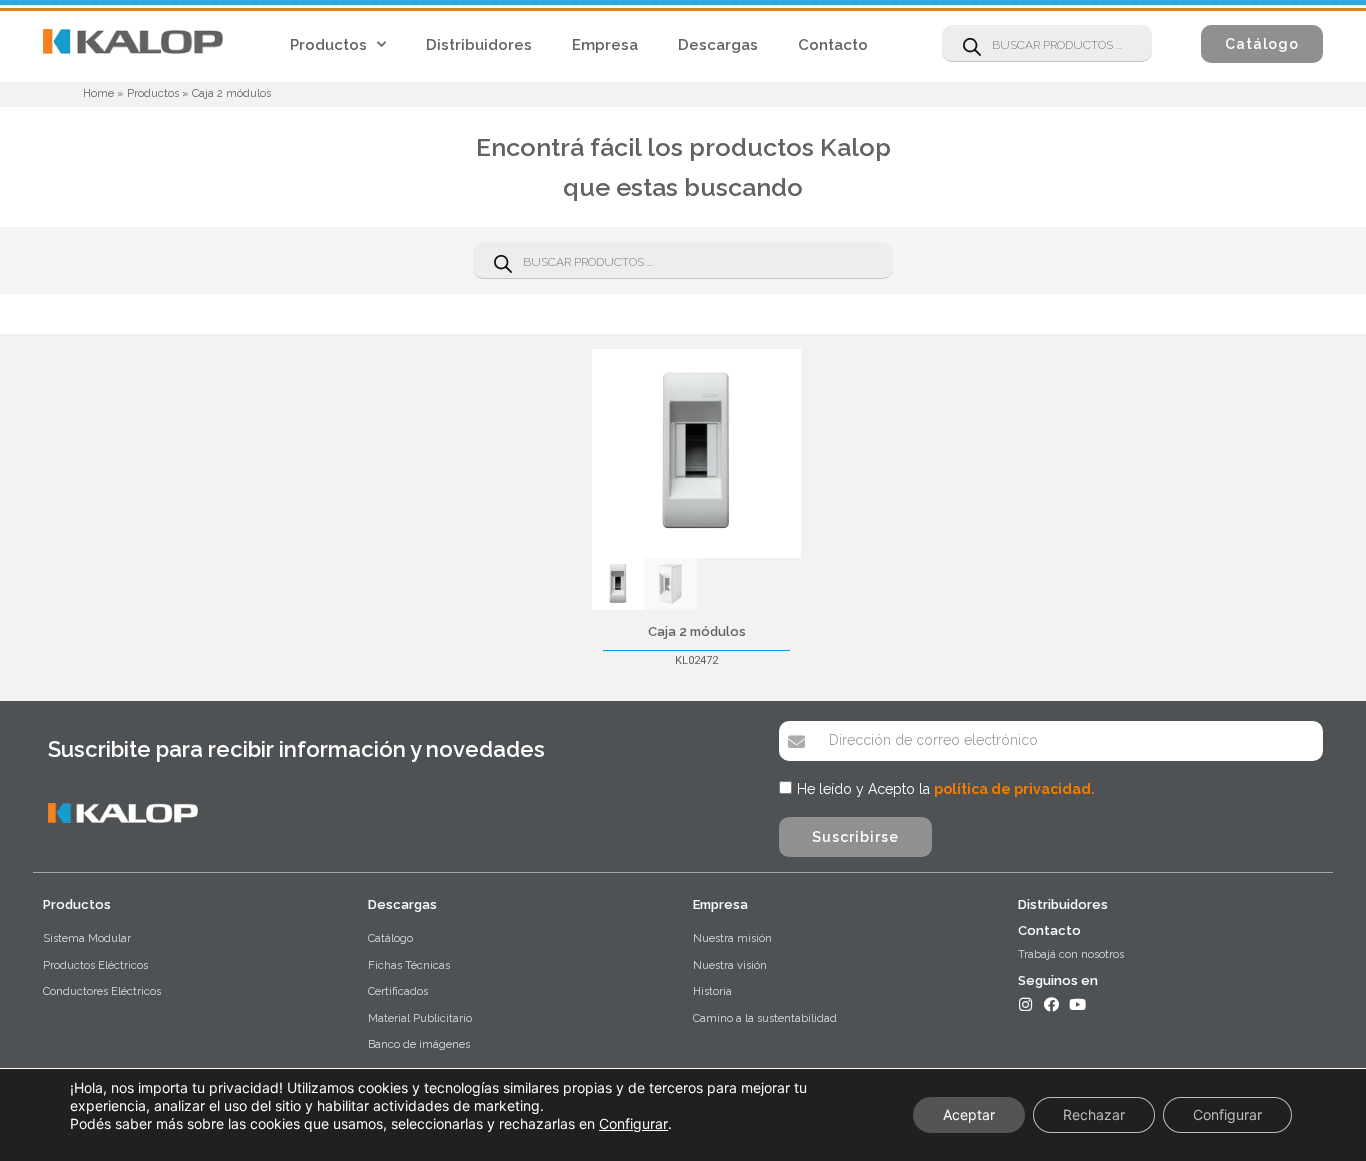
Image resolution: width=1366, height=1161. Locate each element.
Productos (328, 45)
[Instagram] (1025, 1004)
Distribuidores (479, 45)
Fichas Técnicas (409, 965)
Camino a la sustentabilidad (765, 1018)
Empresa (605, 45)
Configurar (633, 1123)
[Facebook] (1051, 1004)
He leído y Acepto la (946, 789)
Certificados (398, 991)
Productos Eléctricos (95, 965)
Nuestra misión (732, 938)
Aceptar (969, 1114)
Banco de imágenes (419, 1044)
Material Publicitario (420, 1018)
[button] (1262, 44)
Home (98, 93)
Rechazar (1094, 1114)
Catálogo (390, 938)
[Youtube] (1077, 1004)
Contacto (833, 45)
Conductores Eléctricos (102, 991)
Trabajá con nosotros (1071, 954)
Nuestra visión (730, 965)
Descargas (718, 45)
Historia (712, 991)
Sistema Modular (87, 938)
